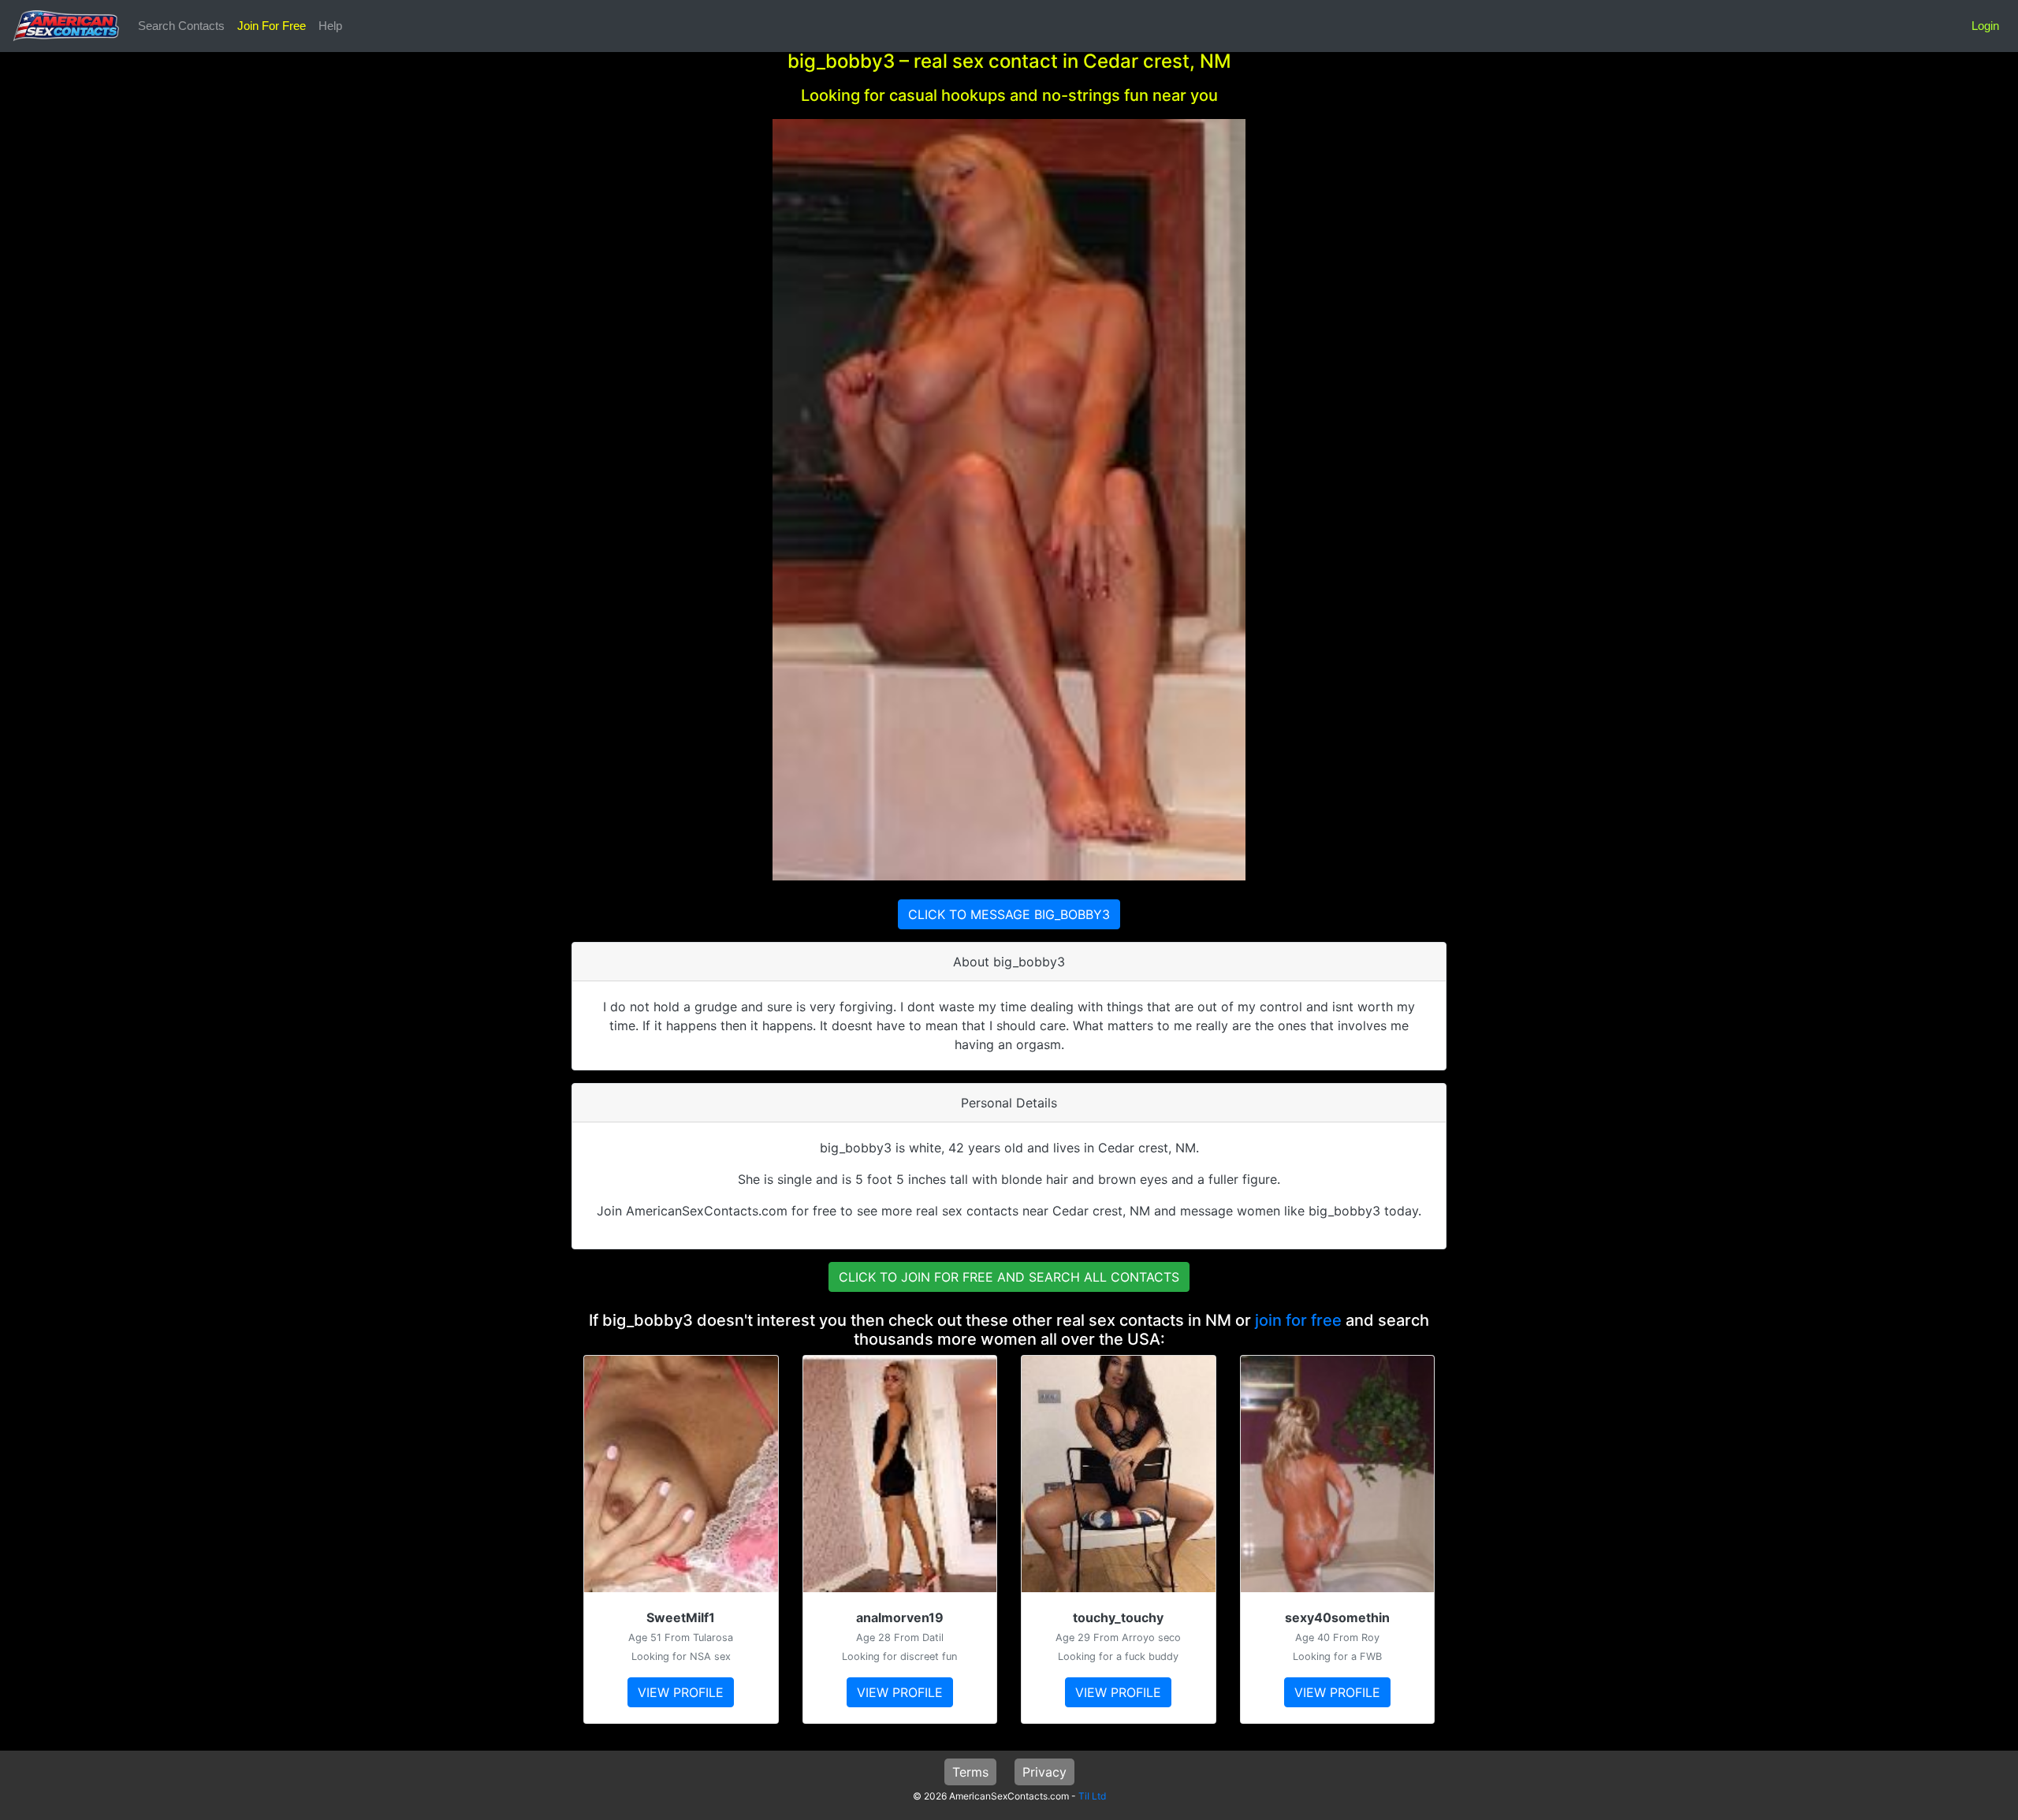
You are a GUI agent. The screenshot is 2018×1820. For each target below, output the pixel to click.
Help (330, 26)
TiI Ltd (1092, 1796)
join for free (1298, 1320)
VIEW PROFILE (681, 1692)
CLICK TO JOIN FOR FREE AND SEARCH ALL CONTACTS (1009, 1277)
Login (1985, 26)
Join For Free (272, 26)
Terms (970, 1772)
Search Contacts (181, 26)
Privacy (1044, 1772)
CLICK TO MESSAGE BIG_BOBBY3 (1009, 914)
